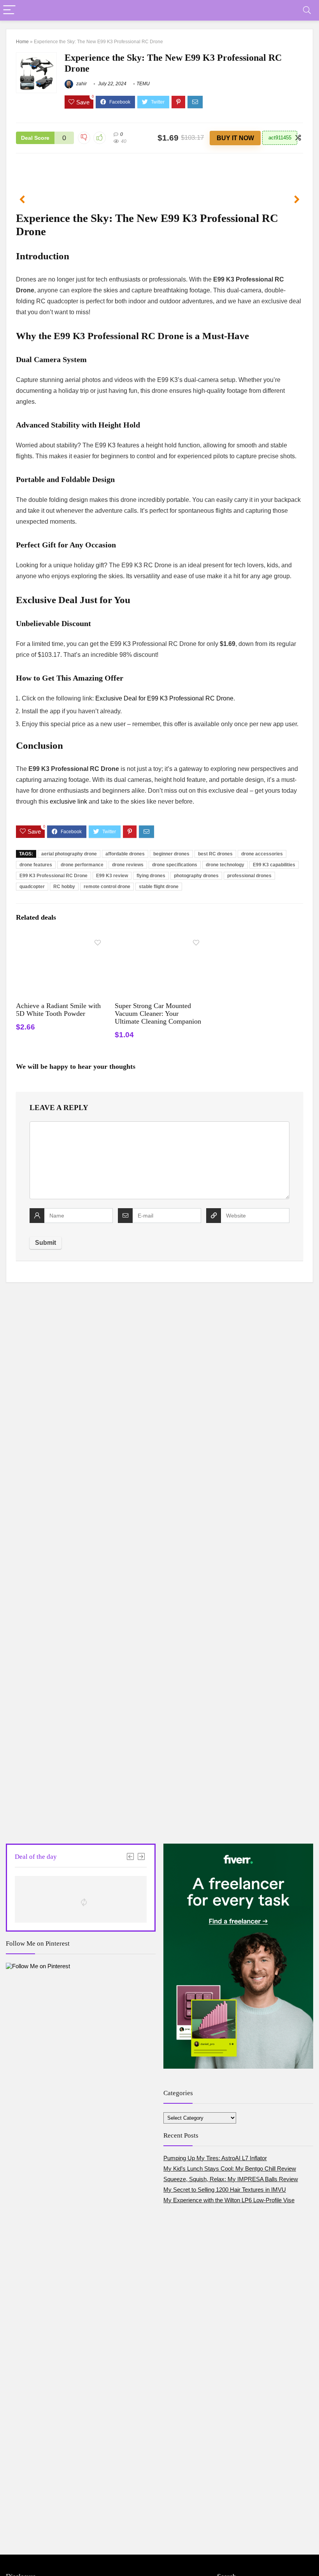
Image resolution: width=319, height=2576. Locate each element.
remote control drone (107, 887)
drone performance (82, 865)
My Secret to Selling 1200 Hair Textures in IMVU (225, 2190)
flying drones (151, 876)
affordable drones (125, 854)
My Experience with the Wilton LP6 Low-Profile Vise (229, 2200)
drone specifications (175, 865)
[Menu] (9, 10)
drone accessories (262, 854)
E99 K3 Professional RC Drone (53, 876)
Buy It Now (235, 138)
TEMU (143, 84)
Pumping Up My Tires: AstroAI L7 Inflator (215, 2158)
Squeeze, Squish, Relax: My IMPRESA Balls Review (231, 2179)
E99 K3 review (112, 876)
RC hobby (64, 887)
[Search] (307, 10)
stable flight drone (159, 887)
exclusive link (68, 801)
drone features (36, 865)
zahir (81, 84)
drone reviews (128, 865)
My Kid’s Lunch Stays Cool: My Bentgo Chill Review (230, 2169)
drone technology (225, 865)
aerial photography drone (69, 854)
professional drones (249, 876)
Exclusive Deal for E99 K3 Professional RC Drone (164, 698)
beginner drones (171, 854)
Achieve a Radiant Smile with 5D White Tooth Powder (58, 1010)
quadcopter (32, 887)
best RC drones (215, 854)
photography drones (196, 876)
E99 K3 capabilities (274, 865)
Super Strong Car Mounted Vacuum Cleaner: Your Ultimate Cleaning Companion (158, 1014)
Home (22, 42)
